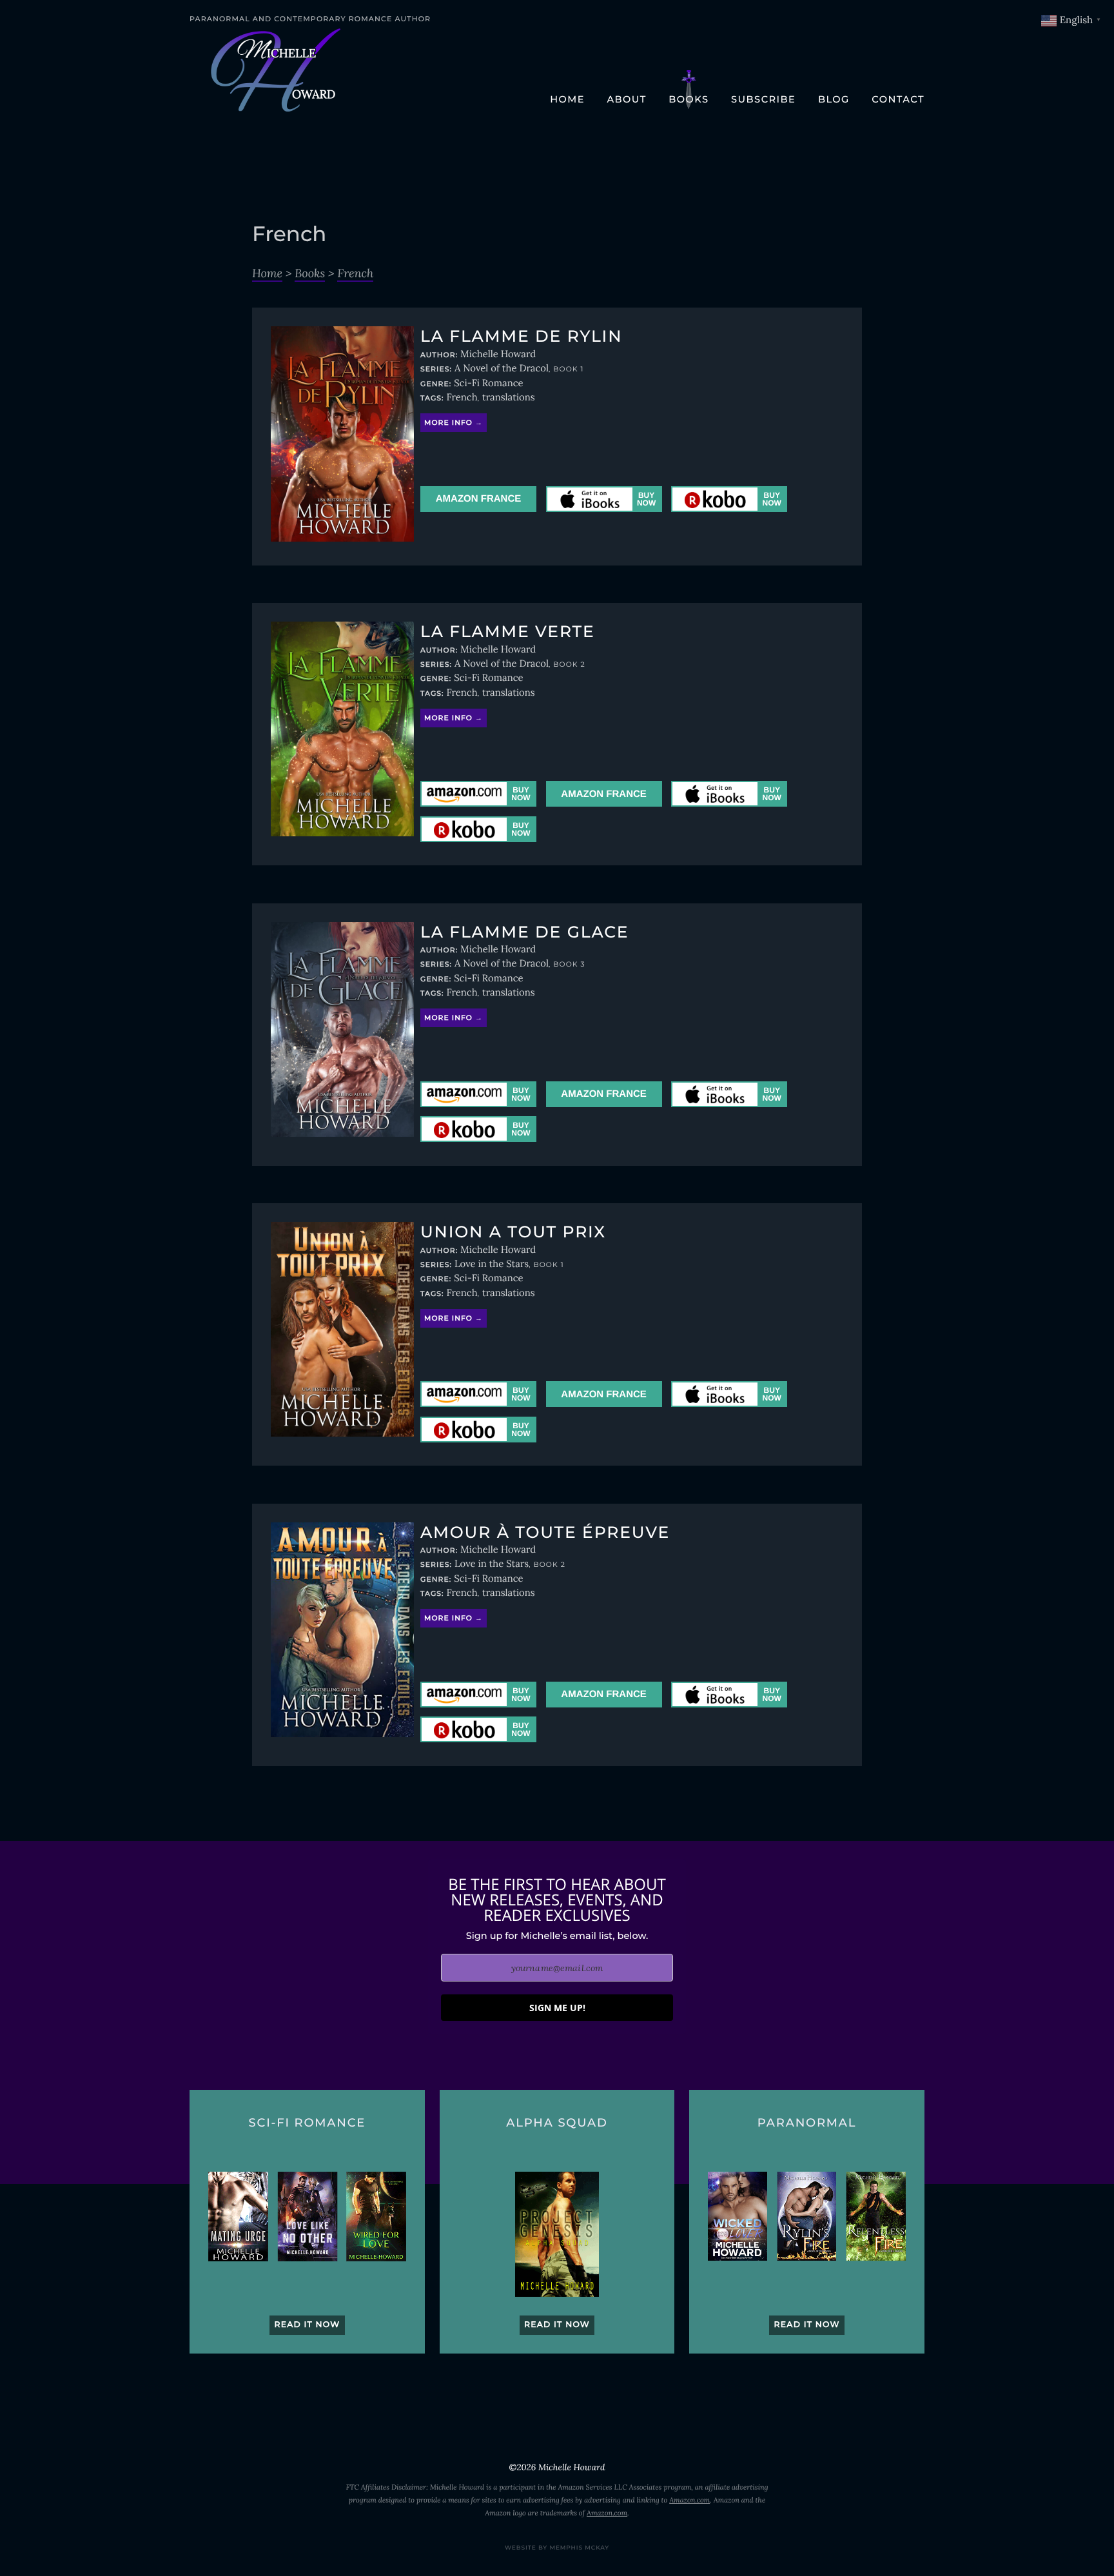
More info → (454, 423)
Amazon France (479, 499)
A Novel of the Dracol (502, 369)
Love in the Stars (492, 1264)
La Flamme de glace (524, 932)
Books (689, 99)
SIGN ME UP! (557, 2008)
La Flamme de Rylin (521, 337)
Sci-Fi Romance (488, 383)
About (626, 99)
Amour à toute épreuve (545, 1533)
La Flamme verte (508, 632)
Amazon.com (689, 2501)
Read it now (307, 2325)
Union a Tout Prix (513, 1232)
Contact (898, 99)
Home (567, 99)
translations (509, 398)
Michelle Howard (498, 354)
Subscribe (763, 99)
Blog (834, 99)
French (355, 273)
